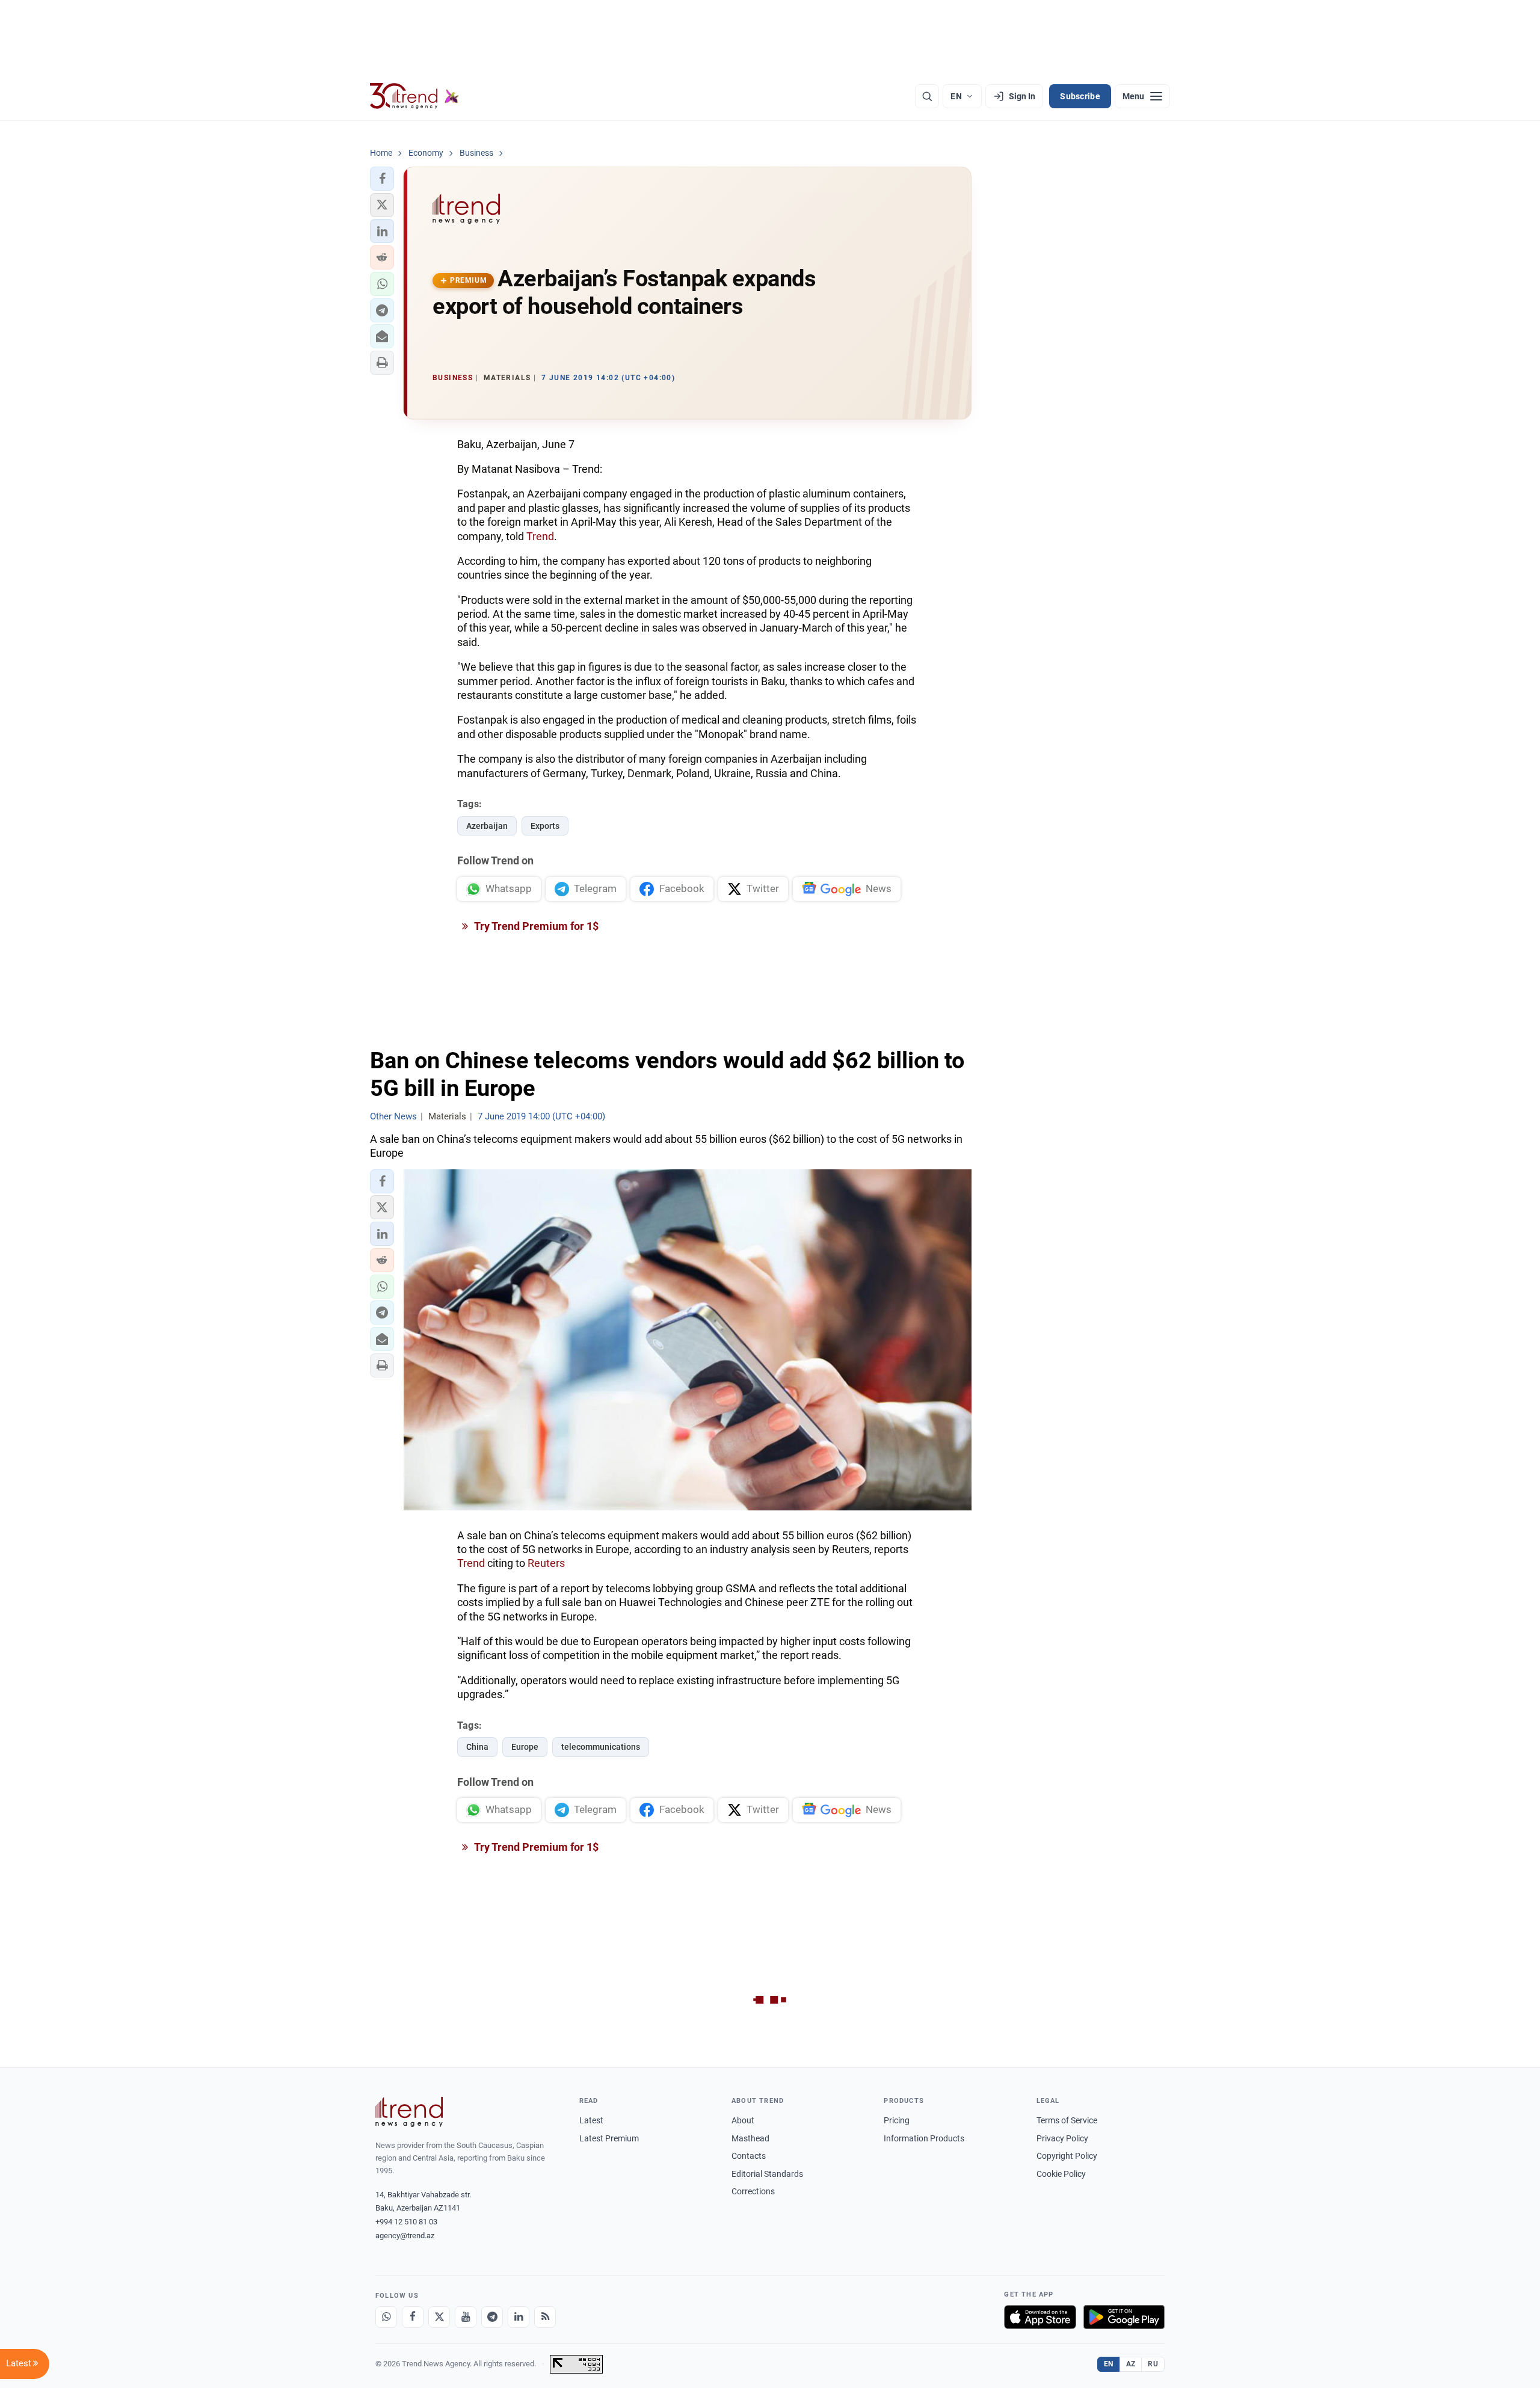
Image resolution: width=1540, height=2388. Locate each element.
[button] (382, 179)
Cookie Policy (1061, 2174)
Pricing (897, 2120)
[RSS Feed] (545, 2317)
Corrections (753, 2191)
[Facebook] (413, 2317)
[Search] (927, 96)
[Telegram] (492, 2317)
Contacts (749, 2156)
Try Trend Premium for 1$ (535, 926)
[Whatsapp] (386, 2317)
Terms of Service (1067, 2120)
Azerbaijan (487, 826)
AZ (1131, 2364)
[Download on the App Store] (1040, 2317)
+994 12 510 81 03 (406, 2222)
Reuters (546, 1563)
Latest (591, 2120)
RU (1153, 2364)
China (477, 1747)
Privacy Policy (1062, 2138)
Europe (525, 1747)
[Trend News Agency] (409, 2112)
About (743, 2120)
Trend (540, 536)
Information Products (924, 2138)
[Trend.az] (414, 96)
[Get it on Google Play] (1124, 2317)
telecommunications (601, 1747)
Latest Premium (609, 2138)
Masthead (750, 2138)
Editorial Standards (767, 2174)
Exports (545, 826)
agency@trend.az (405, 2236)
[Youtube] (466, 2317)
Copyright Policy (1067, 2156)
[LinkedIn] (519, 2317)
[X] (439, 2317)
